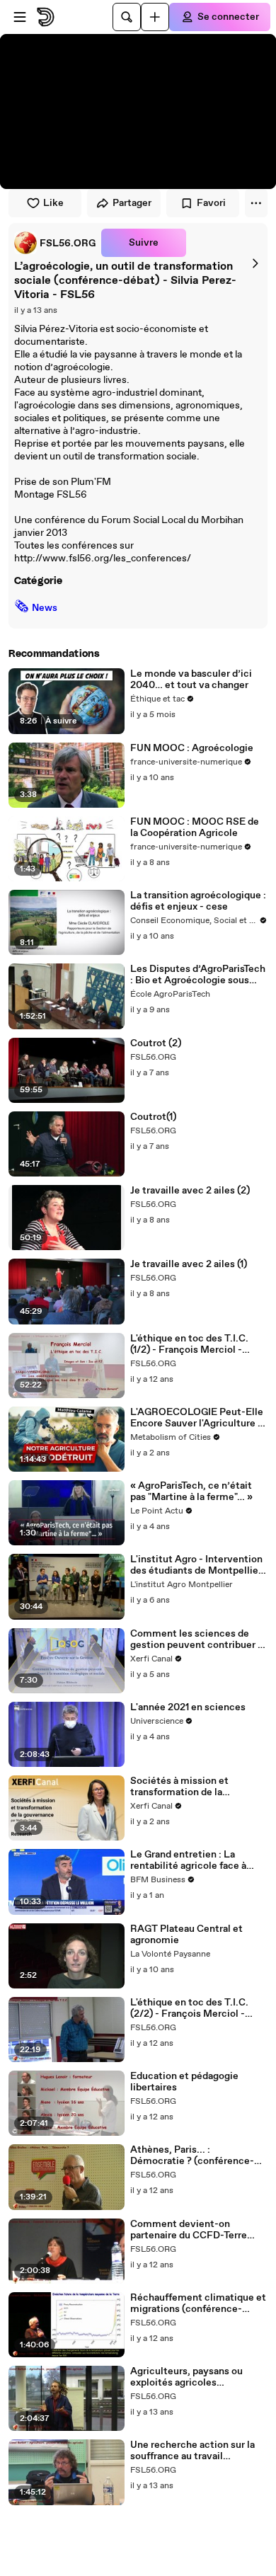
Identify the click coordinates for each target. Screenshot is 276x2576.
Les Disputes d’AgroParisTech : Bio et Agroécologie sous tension (198, 975)
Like (53, 203)
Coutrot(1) (153, 1117)
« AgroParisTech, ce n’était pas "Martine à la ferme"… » (191, 1492)
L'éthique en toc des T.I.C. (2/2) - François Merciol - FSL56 (189, 2008)
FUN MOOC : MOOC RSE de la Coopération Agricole (195, 828)
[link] (55, 243)
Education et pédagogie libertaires (184, 2082)
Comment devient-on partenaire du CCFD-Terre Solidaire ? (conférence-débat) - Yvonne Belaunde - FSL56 (192, 2230)
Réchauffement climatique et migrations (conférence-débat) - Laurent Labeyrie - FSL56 (198, 2303)
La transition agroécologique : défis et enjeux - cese (198, 901)
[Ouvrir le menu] (20, 17)
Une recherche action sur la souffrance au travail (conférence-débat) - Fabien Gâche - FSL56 (195, 2451)
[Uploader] (155, 17)
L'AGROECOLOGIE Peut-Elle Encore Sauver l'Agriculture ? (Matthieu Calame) (197, 1418)
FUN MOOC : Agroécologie (192, 748)
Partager (132, 203)
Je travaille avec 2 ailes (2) (190, 1191)
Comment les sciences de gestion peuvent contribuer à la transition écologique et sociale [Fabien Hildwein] (196, 1639)
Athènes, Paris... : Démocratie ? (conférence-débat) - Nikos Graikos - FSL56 (192, 2156)
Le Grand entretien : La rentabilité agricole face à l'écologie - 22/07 (188, 1860)
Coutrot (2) (156, 1043)
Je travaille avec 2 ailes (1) (189, 1264)
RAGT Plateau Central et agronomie (186, 1935)
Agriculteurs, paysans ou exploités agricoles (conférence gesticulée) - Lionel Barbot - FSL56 (189, 2377)
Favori (211, 203)
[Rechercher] (127, 17)
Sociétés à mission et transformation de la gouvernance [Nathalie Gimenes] (182, 1787)
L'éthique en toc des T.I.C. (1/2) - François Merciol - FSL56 (189, 1344)
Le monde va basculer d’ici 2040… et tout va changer (191, 680)
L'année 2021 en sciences (188, 1707)
